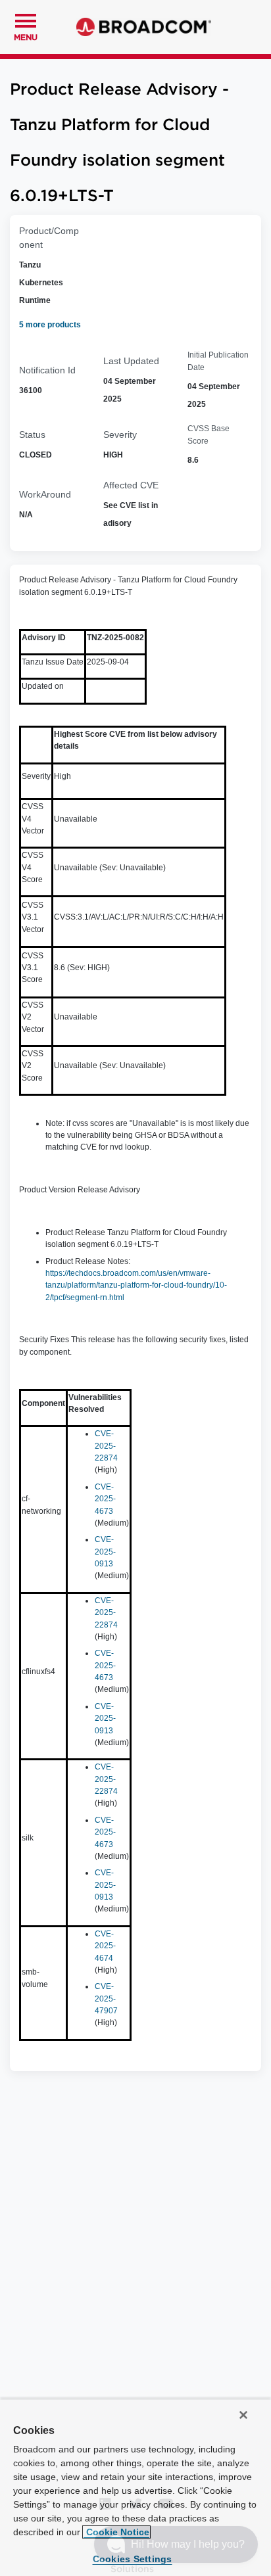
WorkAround (45, 494)
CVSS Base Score (209, 434)
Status (32, 434)
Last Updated (131, 361)
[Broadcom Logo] (144, 27)
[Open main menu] (26, 19)
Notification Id (47, 370)
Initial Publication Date (218, 361)
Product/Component (49, 238)
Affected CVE (131, 485)
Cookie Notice (116, 2532)
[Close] (243, 2415)
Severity (120, 434)
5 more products (50, 325)
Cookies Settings (133, 2559)
